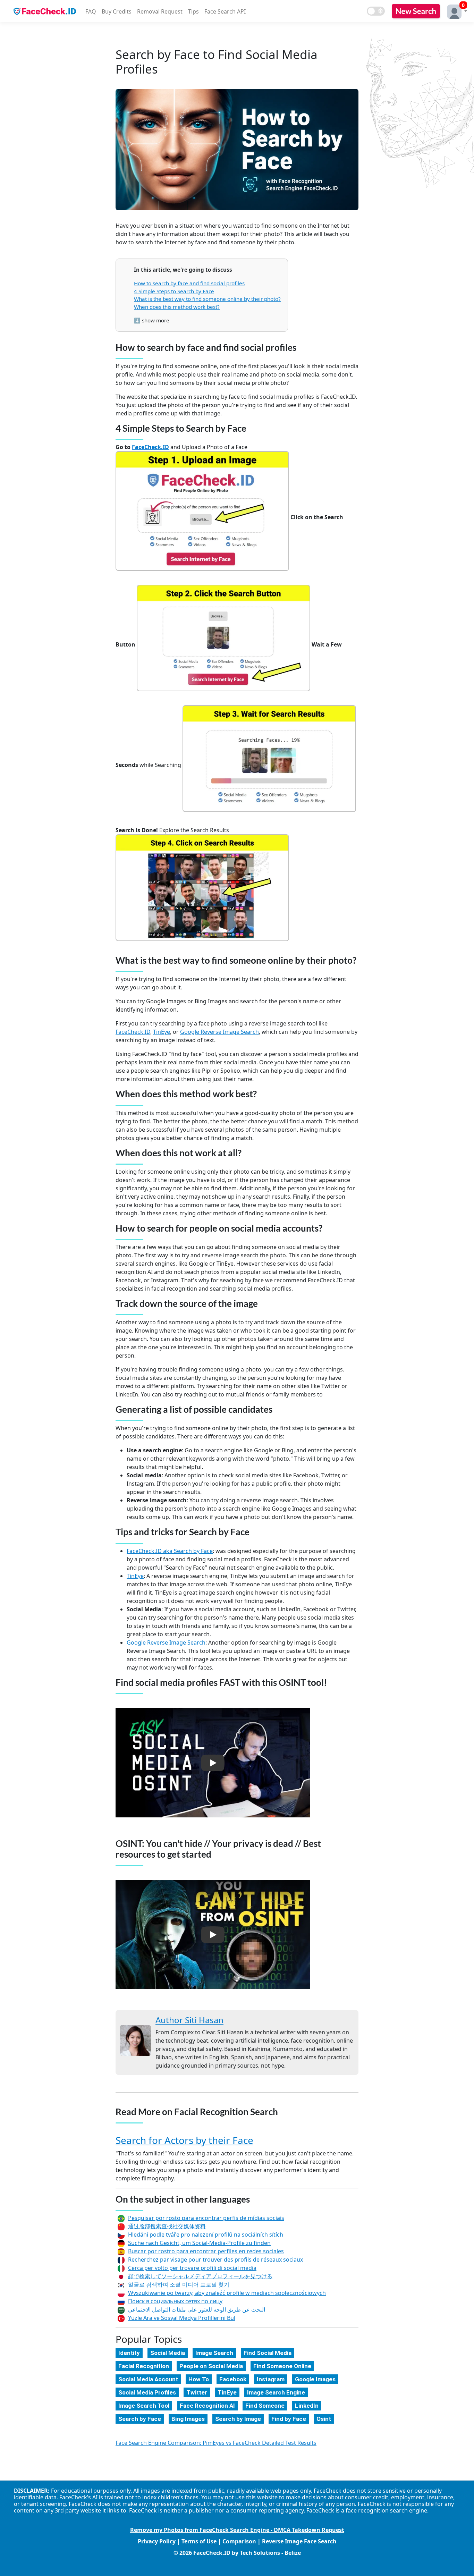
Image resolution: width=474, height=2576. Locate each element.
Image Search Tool (144, 2406)
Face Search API (225, 11)
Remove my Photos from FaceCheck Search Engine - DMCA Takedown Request (237, 2530)
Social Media (168, 2353)
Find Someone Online (282, 2366)
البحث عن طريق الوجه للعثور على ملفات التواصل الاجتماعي (197, 2309)
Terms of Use (199, 2541)
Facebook (233, 2379)
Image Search (214, 2353)
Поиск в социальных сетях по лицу (175, 2301)
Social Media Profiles (147, 2392)
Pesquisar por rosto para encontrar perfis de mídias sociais (206, 2218)
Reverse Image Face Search (299, 2541)
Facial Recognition (144, 2366)
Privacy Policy (157, 2541)
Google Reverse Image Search (219, 1032)
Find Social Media (268, 2353)
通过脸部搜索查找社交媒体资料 (167, 2226)
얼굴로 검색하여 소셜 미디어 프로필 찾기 (179, 2284)
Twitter (197, 2392)
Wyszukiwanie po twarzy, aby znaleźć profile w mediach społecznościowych (227, 2293)
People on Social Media (211, 2366)
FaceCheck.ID (150, 447)
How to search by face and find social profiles (189, 283)
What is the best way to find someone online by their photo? (207, 299)
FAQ (91, 11)
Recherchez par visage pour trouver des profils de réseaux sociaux (215, 2260)
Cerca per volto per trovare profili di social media (192, 2268)
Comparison (239, 2541)
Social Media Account (148, 2379)
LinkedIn (307, 2406)
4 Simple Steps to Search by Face (174, 291)
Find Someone (265, 2406)
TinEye (162, 1032)
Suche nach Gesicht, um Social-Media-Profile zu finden (199, 2243)
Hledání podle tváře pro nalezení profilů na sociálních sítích (206, 2235)
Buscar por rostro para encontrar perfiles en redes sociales (206, 2251)
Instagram (271, 2379)
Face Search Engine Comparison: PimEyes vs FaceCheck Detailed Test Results (216, 2443)
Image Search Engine (276, 2392)
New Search (416, 11)
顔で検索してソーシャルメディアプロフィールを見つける (200, 2276)
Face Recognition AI (207, 2406)
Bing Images (188, 2419)
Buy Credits (117, 11)
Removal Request (160, 11)
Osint (324, 2419)
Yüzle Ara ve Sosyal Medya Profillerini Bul (182, 2318)
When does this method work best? (177, 307)
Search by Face (140, 2419)
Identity (129, 2353)
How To (199, 2379)
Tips (193, 11)
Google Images (315, 2379)
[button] (455, 11)
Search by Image (238, 2419)
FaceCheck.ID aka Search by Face (170, 1551)
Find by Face (289, 2419)
